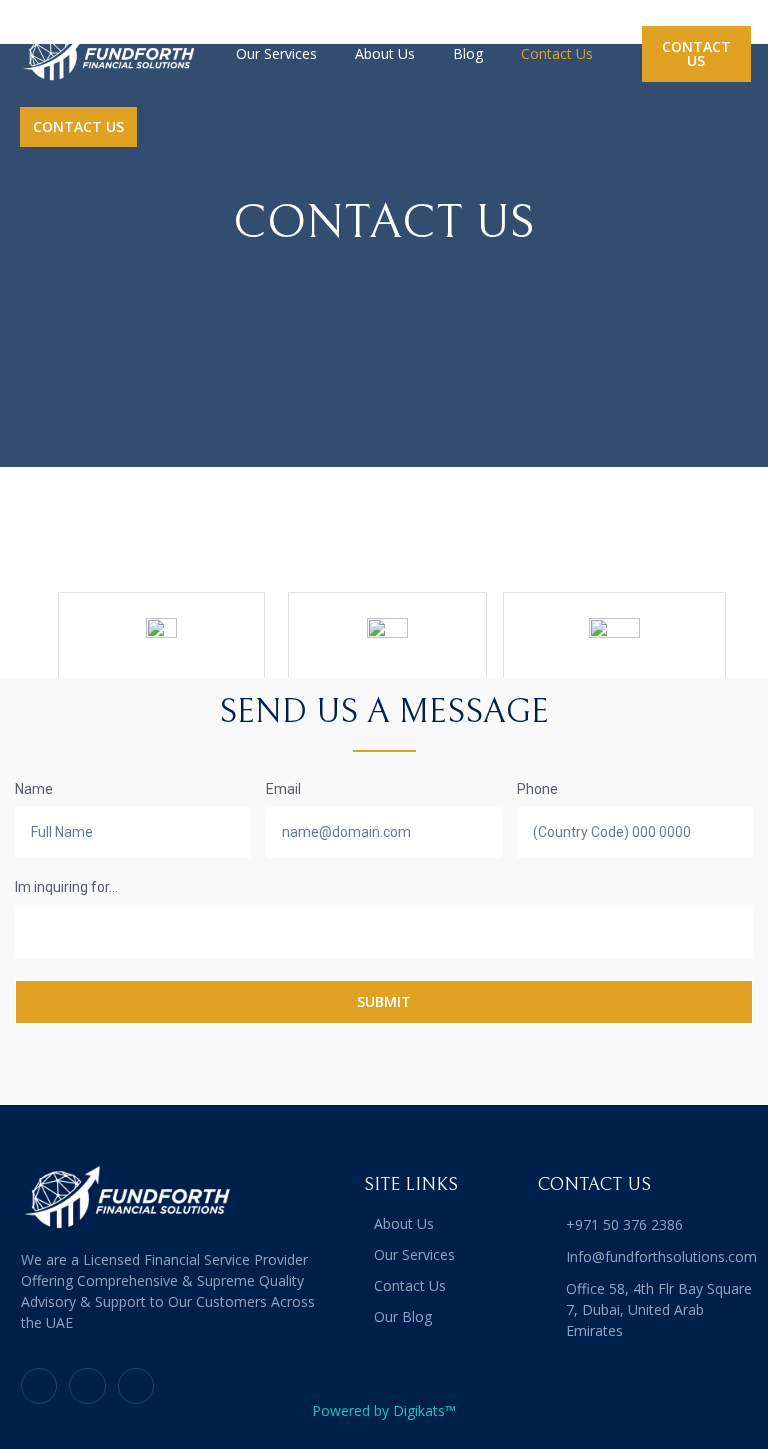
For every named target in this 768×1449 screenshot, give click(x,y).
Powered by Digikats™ (384, 1410)
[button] (696, 54)
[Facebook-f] (87, 1386)
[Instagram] (136, 1386)
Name (34, 789)
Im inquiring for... (66, 887)
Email (283, 789)
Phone (537, 789)
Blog (468, 53)
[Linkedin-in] (39, 1386)
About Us (385, 53)
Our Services (276, 53)
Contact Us (557, 53)
